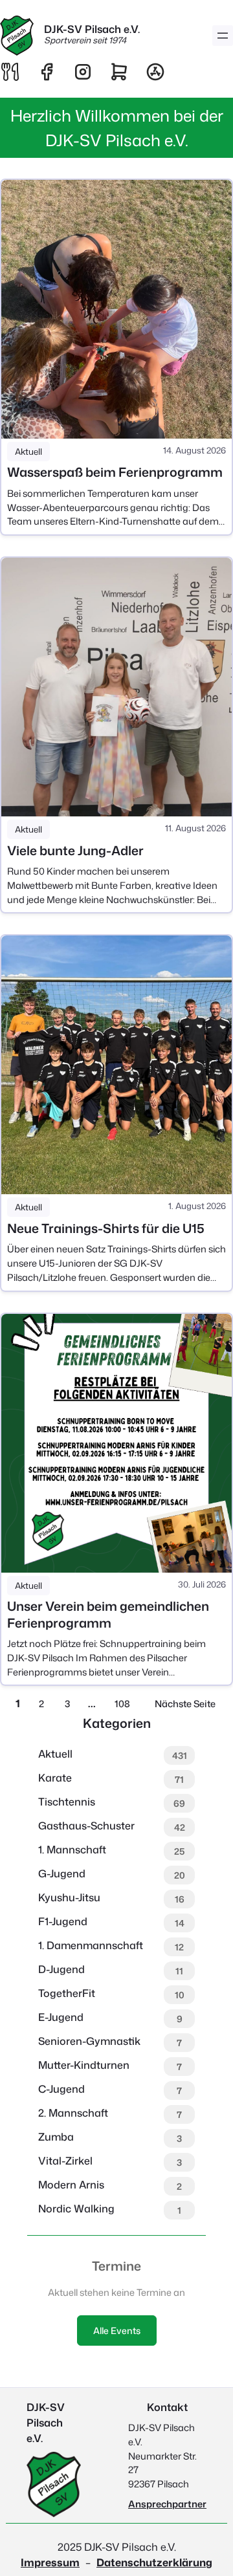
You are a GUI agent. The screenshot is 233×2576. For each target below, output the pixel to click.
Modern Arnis (71, 2185)
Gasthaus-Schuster (86, 1826)
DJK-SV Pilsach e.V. (92, 29)
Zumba (56, 2137)
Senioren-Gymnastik (89, 2041)
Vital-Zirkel (65, 2161)
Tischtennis (67, 1802)
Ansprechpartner (167, 2504)
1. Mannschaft (72, 1850)
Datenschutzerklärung (154, 2562)
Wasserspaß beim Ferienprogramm (115, 472)
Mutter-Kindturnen (84, 2065)
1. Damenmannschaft (91, 1945)
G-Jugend (62, 1873)
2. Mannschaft (73, 2113)
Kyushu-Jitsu (69, 1897)
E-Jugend (61, 2017)
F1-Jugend (63, 1921)
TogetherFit (67, 1993)
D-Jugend (61, 1969)
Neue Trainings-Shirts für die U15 (106, 1228)
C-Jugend (61, 2089)
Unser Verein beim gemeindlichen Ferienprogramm (108, 1614)
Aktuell (28, 452)
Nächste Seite (185, 1704)
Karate (55, 1778)
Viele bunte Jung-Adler (75, 850)
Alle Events (117, 2330)
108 (122, 1704)
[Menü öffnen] (223, 36)
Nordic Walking (76, 2209)
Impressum (50, 2562)
